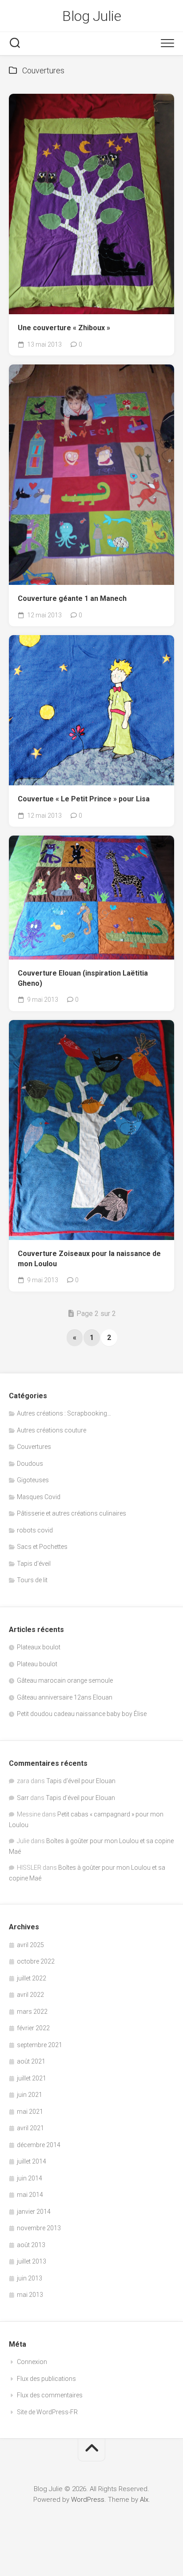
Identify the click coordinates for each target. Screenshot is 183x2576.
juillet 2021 (32, 2078)
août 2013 (31, 2245)
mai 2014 (30, 2195)
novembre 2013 (39, 2228)
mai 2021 (30, 2112)
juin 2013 (30, 2278)
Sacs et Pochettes (42, 1547)
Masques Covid (39, 1497)
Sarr (23, 1798)
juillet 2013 (32, 2261)
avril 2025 (30, 1945)
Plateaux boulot (39, 1647)
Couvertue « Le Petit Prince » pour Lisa (84, 799)
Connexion (32, 2362)
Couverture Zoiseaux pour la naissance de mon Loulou (89, 1259)
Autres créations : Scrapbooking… (64, 1413)
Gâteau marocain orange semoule (65, 1680)
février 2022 (33, 2028)
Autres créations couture (52, 1430)
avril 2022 (30, 1995)
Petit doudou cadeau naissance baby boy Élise (82, 1714)
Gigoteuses (33, 1480)
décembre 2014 (39, 2145)
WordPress (88, 2500)
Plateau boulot (37, 1664)
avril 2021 (30, 2128)
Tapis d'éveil (34, 1564)
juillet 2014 (32, 2161)
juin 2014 (30, 2178)
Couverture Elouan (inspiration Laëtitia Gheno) (83, 978)
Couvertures (34, 1447)
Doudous (30, 1464)
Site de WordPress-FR (47, 2412)
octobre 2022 (36, 1961)
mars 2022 (32, 2012)
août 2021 (31, 2061)
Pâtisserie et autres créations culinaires (72, 1513)
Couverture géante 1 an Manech (72, 598)
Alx (144, 2500)
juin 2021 (30, 2095)
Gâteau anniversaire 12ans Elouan (65, 1697)
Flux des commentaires (50, 2395)
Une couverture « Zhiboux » (64, 328)
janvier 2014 (34, 2212)
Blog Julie (91, 16)
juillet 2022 (32, 1978)
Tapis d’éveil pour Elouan (81, 1781)
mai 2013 (30, 2295)
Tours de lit (32, 1580)
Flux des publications (46, 2379)
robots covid (35, 1530)
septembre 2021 (40, 2045)
